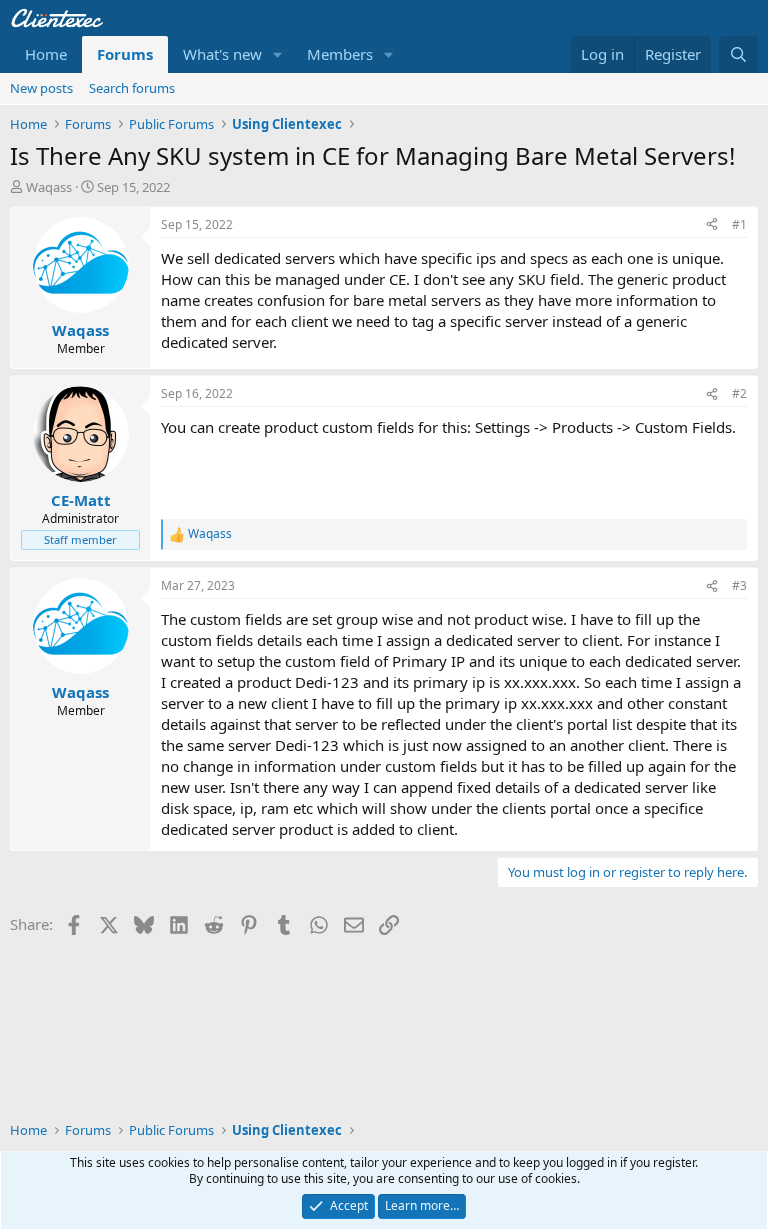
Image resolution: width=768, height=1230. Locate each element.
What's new (222, 54)
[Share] (712, 225)
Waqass (49, 187)
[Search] (738, 54)
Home (46, 54)
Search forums (132, 88)
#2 (739, 393)
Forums (125, 54)
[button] (278, 54)
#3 (739, 585)
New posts (41, 88)
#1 (739, 224)
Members (340, 54)
